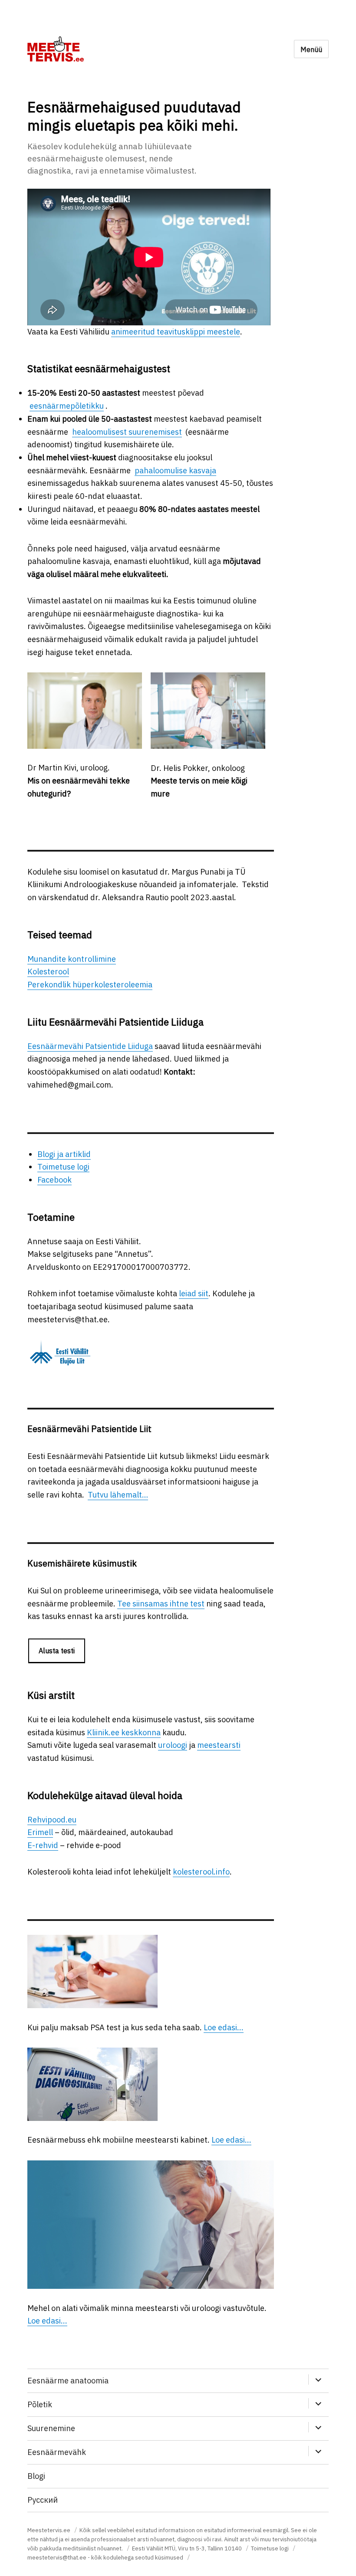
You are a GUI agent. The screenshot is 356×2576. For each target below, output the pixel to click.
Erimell (40, 1832)
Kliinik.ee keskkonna (124, 1732)
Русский (43, 2500)
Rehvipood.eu (52, 1820)
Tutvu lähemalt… (118, 1495)
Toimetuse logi (63, 1167)
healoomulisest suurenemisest (127, 432)
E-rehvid (43, 1845)
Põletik (40, 2404)
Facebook (54, 1180)
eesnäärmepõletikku (67, 406)
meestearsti (219, 1745)
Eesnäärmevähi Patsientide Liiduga (90, 1046)
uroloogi (173, 1745)
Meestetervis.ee (49, 2530)
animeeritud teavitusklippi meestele (176, 332)
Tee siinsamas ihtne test (161, 1604)
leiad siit (194, 1293)
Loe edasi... (224, 2027)
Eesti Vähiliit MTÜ (154, 2548)
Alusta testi (57, 1651)
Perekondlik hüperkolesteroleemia (90, 985)
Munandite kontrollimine (72, 959)
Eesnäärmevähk (57, 2452)
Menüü (311, 49)
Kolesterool (48, 972)
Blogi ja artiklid (64, 1154)
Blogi (36, 2476)
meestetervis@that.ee (57, 2558)
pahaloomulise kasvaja (175, 470)
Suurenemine (51, 2428)
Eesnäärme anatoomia (68, 2381)
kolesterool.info (201, 1872)
